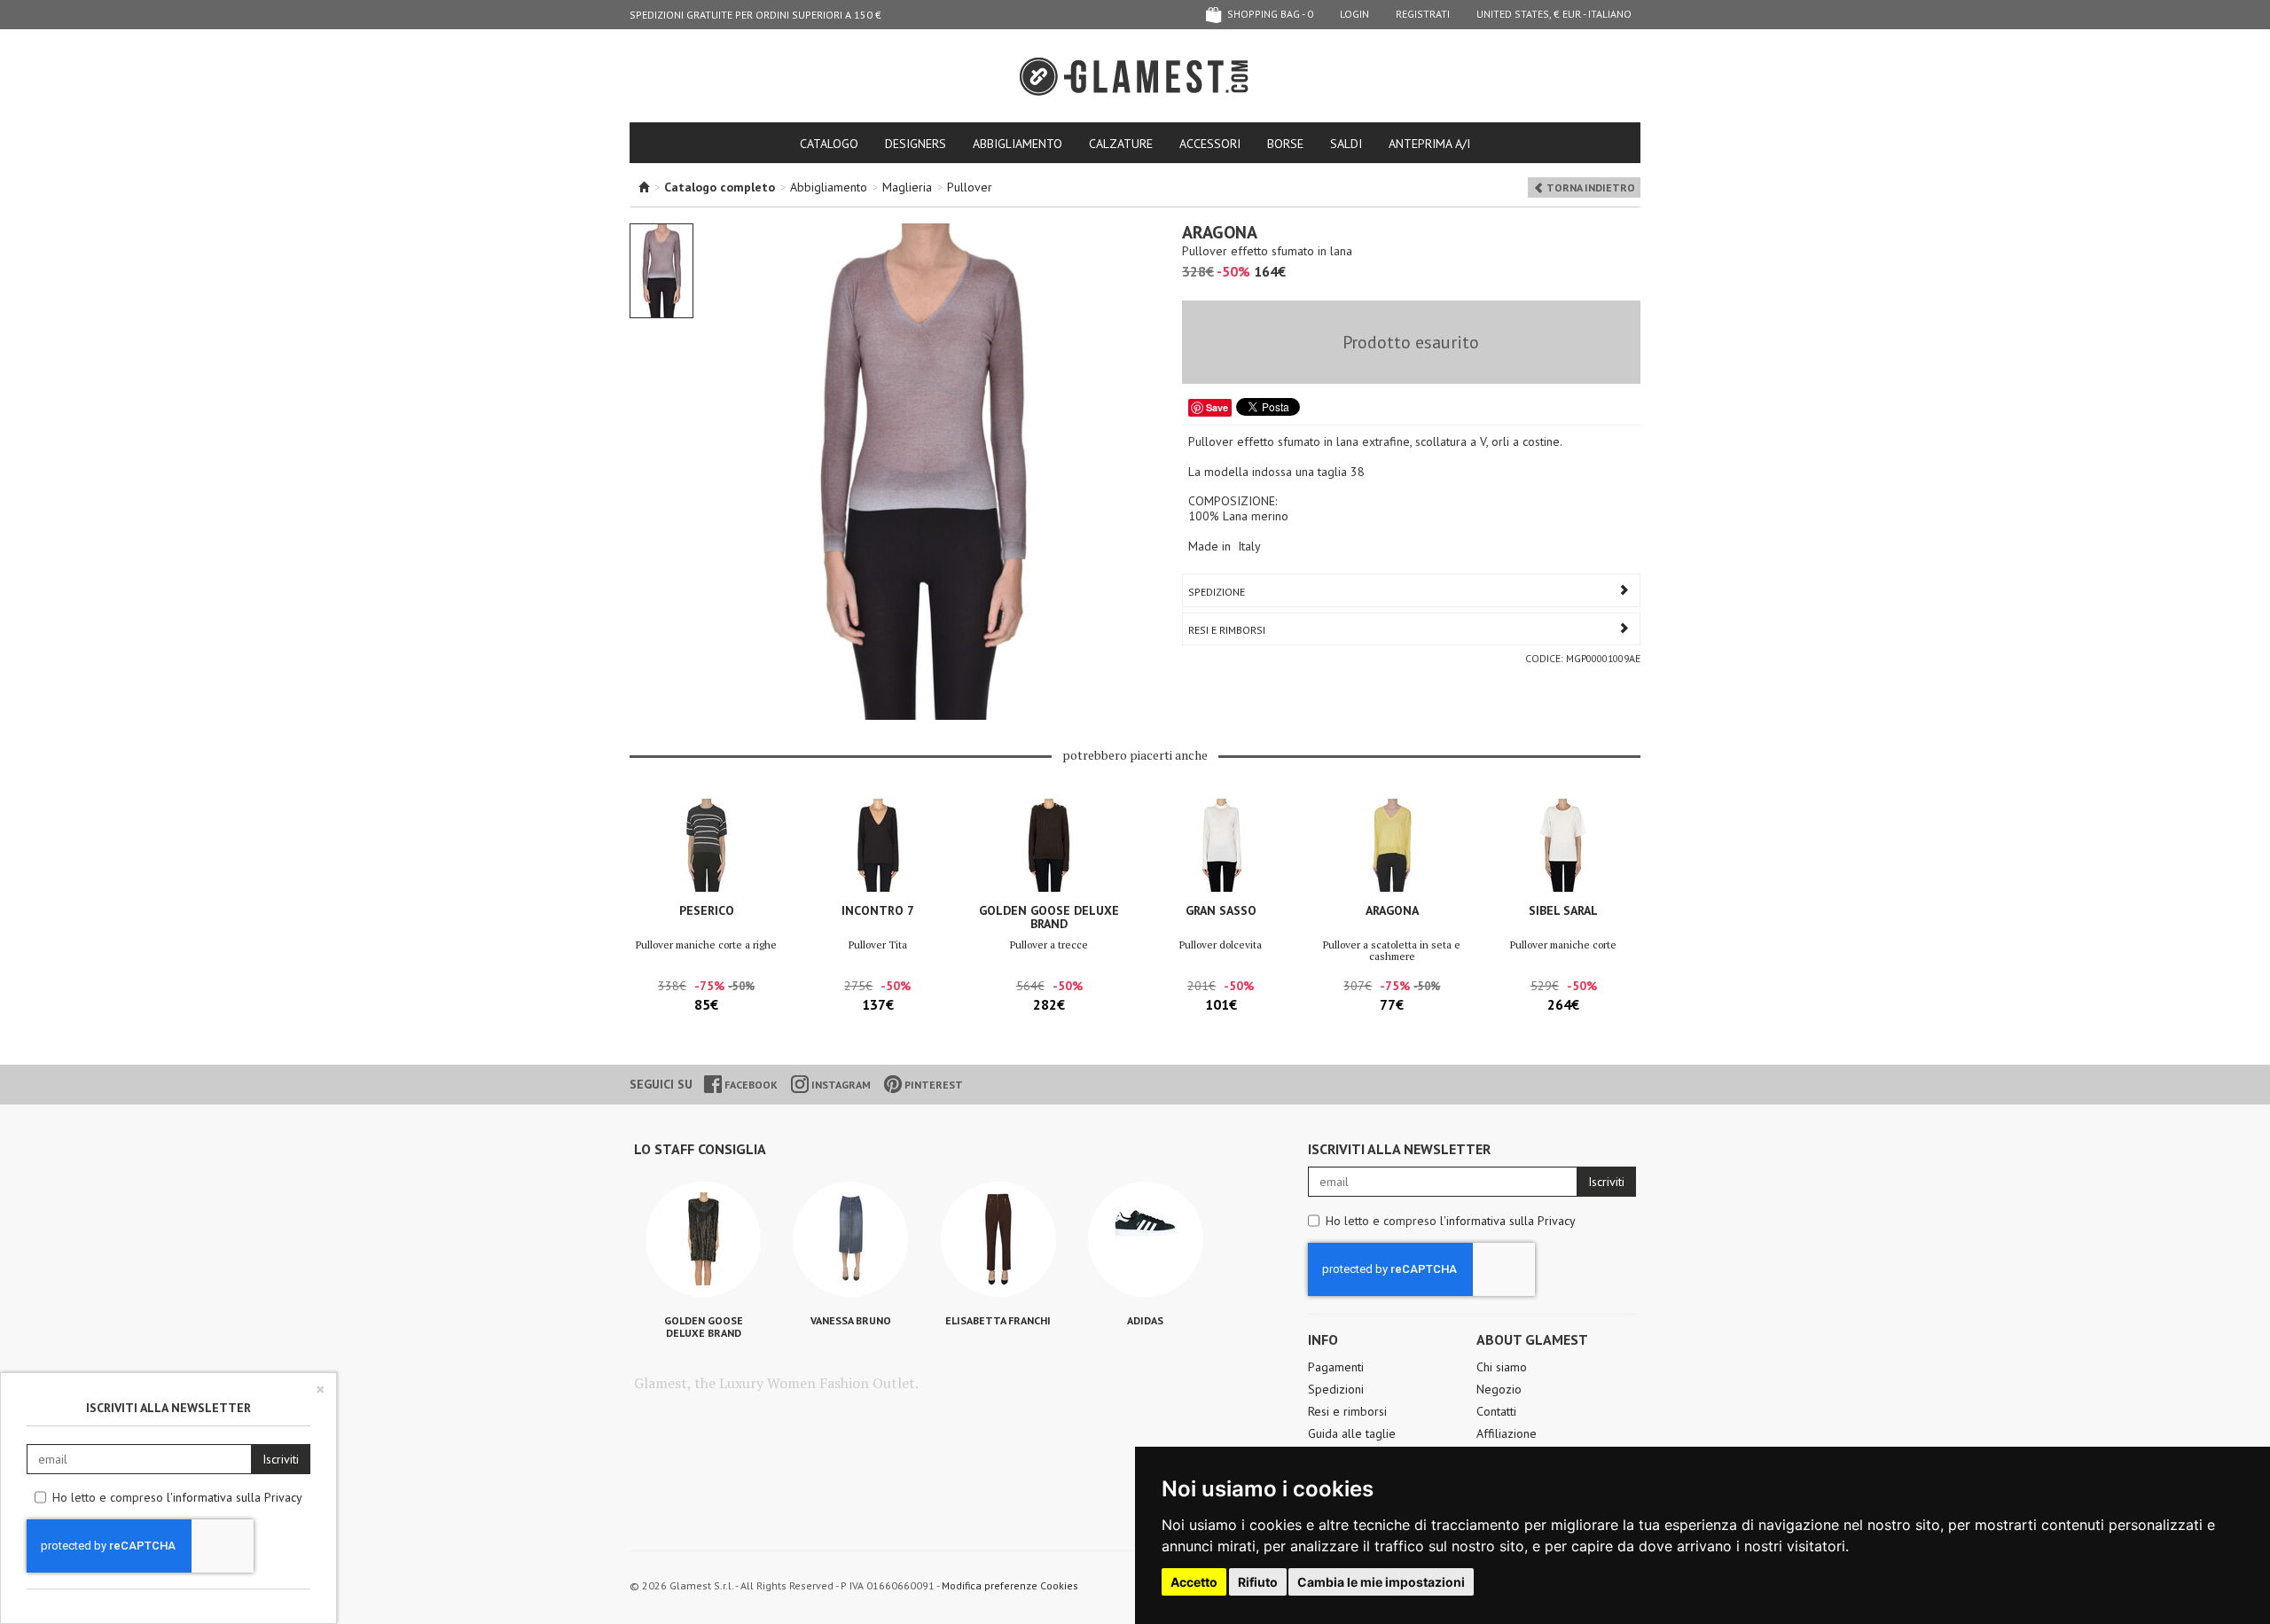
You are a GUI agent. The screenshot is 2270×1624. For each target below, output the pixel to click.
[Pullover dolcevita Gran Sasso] (1221, 845)
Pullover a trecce (1049, 945)
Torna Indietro (1589, 187)
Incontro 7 (878, 910)
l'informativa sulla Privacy (1508, 1221)
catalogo (829, 144)
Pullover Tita (878, 945)
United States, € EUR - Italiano (1554, 14)
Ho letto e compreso (1451, 1221)
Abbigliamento (1018, 144)
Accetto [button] (1194, 1582)
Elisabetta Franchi (998, 1320)
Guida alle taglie (1352, 1433)
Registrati (1423, 14)
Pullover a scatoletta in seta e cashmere (1392, 950)
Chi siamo (1502, 1367)
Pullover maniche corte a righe (706, 945)
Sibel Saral (1563, 910)
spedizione (1217, 592)
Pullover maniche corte (1563, 945)
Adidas (1145, 1320)
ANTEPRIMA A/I (1429, 144)
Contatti (1496, 1411)
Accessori (1210, 144)
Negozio (1499, 1389)
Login (1354, 14)
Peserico (707, 910)
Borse (1285, 144)
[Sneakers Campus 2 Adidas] (1146, 1239)
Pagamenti (1336, 1367)
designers (916, 144)
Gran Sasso (1221, 910)
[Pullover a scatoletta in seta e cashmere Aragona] (1392, 845)
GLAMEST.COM (1135, 77)
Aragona (1392, 910)
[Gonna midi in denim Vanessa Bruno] (850, 1239)
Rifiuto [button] (1258, 1582)
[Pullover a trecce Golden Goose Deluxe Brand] (1049, 845)
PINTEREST (932, 1085)
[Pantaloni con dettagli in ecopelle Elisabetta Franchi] (998, 1239)
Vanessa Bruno (851, 1320)
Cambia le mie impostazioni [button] (1381, 1582)
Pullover (970, 187)
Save (1217, 407)
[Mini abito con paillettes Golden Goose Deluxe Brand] (703, 1239)
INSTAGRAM (840, 1085)
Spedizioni (1336, 1389)
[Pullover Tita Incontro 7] (877, 845)
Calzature (1121, 144)
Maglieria (907, 187)
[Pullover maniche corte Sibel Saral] (1564, 845)
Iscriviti (1606, 1182)
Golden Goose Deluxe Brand (1049, 917)
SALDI (1346, 144)
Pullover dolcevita (1221, 945)
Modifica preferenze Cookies (1010, 1585)
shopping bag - (1269, 14)
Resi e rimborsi (1347, 1411)
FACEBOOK (750, 1085)
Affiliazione (1507, 1433)
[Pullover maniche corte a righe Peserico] (706, 845)
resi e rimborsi (1227, 630)
